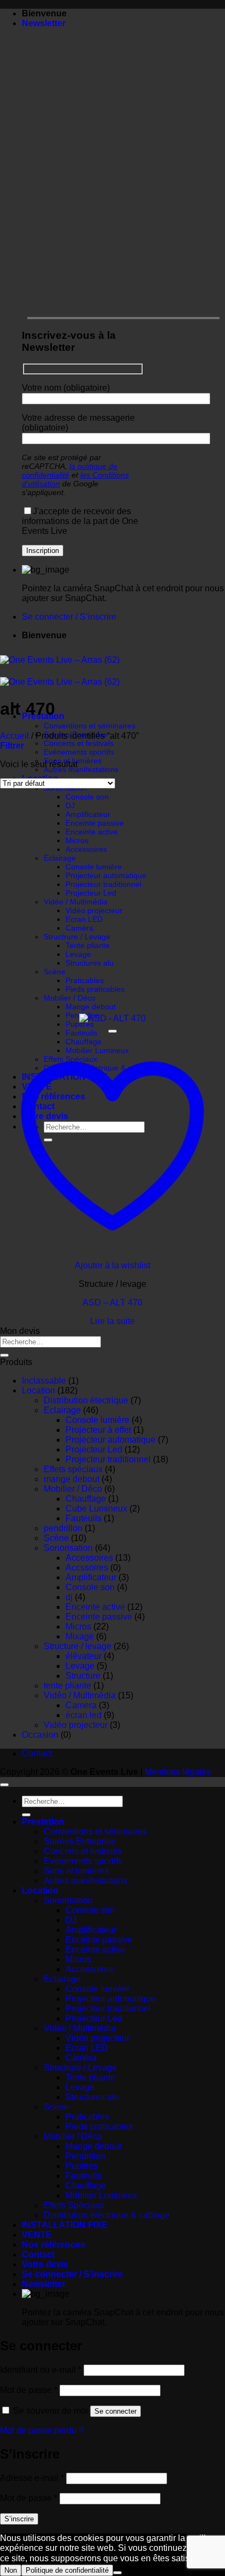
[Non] (117, 2573)
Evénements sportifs (79, 752)
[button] (44, 23)
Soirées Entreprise (80, 1841)
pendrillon (63, 1528)
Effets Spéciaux (74, 2205)
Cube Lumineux (96, 1508)
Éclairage (60, 858)
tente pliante (67, 1686)
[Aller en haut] (4, 1785)
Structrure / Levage (77, 937)
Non (11, 2570)
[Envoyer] (4, 1355)
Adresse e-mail (32, 2478)
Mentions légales (178, 1772)
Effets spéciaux (73, 1469)
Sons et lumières (76, 1871)
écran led (84, 1715)
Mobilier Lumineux (101, 2195)
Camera (81, 1705)
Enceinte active (92, 832)
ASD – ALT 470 (112, 1302)
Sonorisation (68, 1548)
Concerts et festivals (79, 743)
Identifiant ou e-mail (41, 2370)
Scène (55, 972)
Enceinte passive (95, 823)
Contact (37, 1753)
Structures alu (90, 963)
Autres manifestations (81, 769)
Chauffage (86, 1499)
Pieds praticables (95, 989)
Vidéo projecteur (94, 910)
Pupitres (80, 1024)
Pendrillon (85, 2156)
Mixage (80, 1636)
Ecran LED (84, 919)
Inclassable (44, 1381)
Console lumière (94, 867)
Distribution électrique (86, 1400)
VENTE (37, 2235)
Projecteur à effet (98, 1430)
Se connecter (116, 2411)
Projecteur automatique (106, 875)
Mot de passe (29, 2390)
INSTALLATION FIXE (65, 2225)
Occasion (40, 1735)
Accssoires (87, 1568)
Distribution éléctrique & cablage (107, 2215)
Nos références (54, 2245)
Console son (87, 797)
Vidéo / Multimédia (76, 902)
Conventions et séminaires (90, 726)
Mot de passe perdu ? (42, 2430)
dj (69, 1597)
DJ (70, 805)
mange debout (72, 1479)
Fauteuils (84, 1518)
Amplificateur (88, 814)
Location (39, 1390)
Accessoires (86, 849)
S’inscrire (19, 2519)
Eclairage (62, 1410)
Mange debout (91, 1007)
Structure (83, 1676)
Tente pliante (88, 945)
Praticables (85, 980)
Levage (78, 954)
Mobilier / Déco (70, 998)
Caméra (79, 928)
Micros (77, 840)
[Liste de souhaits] (112, 1031)
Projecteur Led (91, 893)
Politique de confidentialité (67, 2570)
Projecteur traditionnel (103, 884)
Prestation (43, 1822)
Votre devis (45, 2264)
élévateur (84, 1656)
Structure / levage (78, 1646)
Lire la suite (112, 1321)
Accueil (14, 736)
